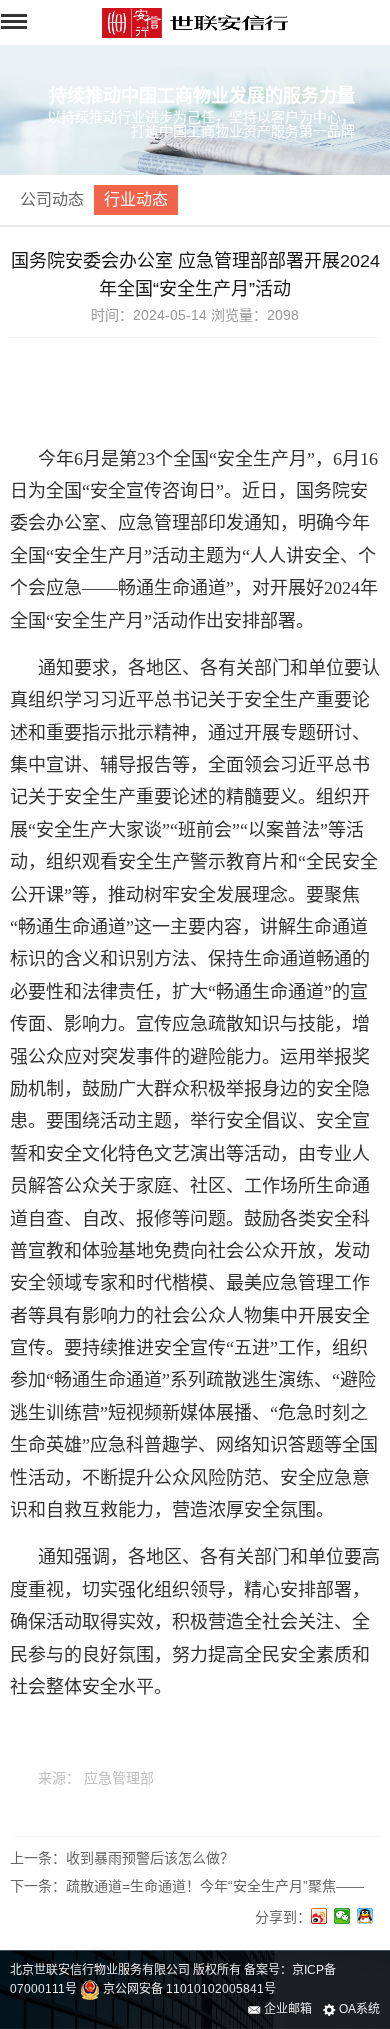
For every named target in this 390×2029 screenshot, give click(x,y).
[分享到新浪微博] (319, 1916)
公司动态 (52, 199)
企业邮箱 (286, 2009)
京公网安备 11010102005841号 (188, 1989)
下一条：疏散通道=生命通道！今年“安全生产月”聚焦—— (187, 1886)
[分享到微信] (342, 1916)
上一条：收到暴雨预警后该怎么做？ (122, 1858)
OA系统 (358, 2009)
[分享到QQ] (365, 1916)
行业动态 (136, 199)
